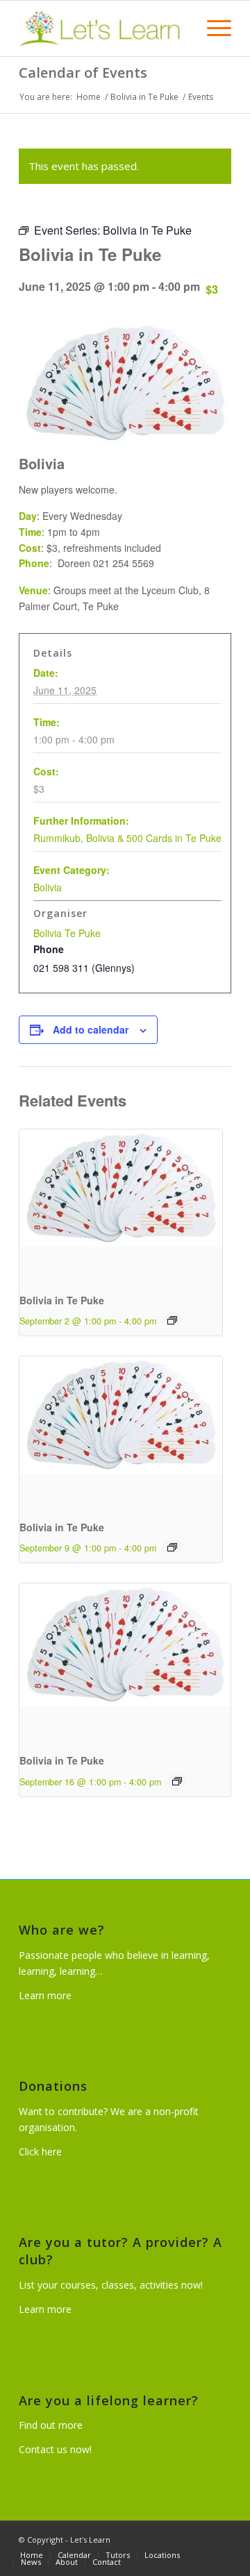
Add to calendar (91, 1029)
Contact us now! (55, 2449)
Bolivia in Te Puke (62, 1300)
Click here (40, 2152)
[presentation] (121, 1205)
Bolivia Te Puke (67, 933)
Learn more (45, 1995)
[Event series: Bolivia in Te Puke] (172, 1320)
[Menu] (212, 28)
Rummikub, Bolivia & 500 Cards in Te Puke (127, 838)
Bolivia (48, 887)
